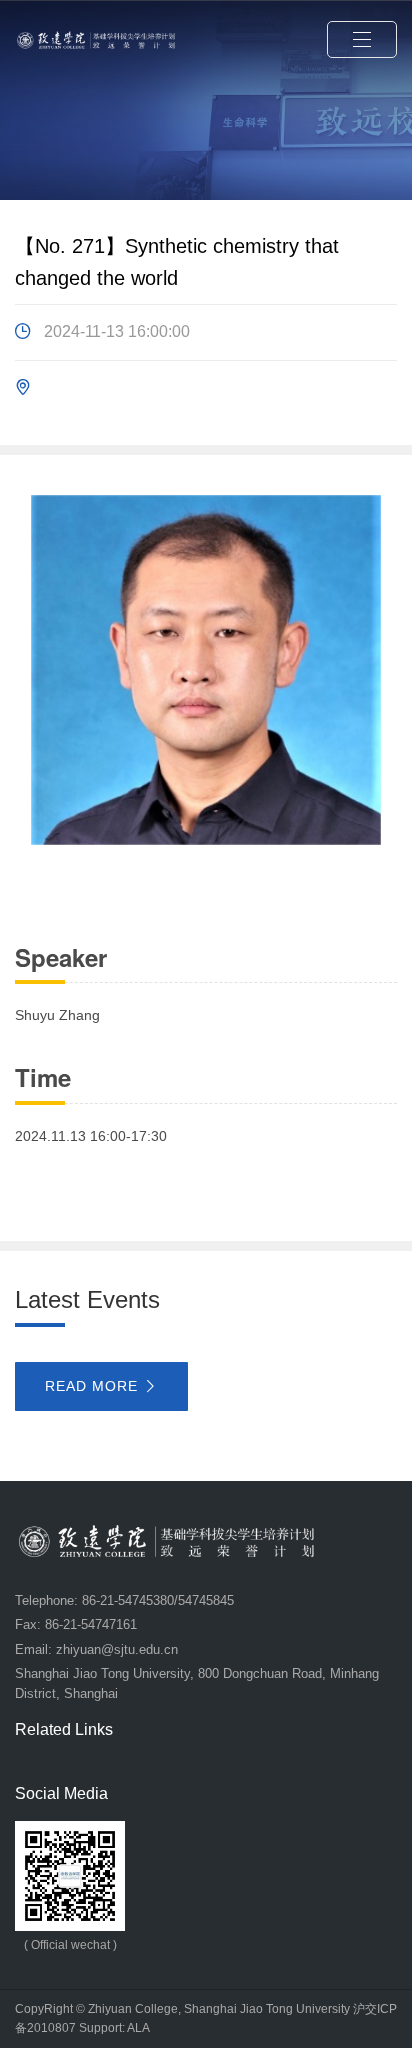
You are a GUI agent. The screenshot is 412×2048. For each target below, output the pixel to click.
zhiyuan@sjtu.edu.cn (117, 1649)
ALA (138, 2028)
